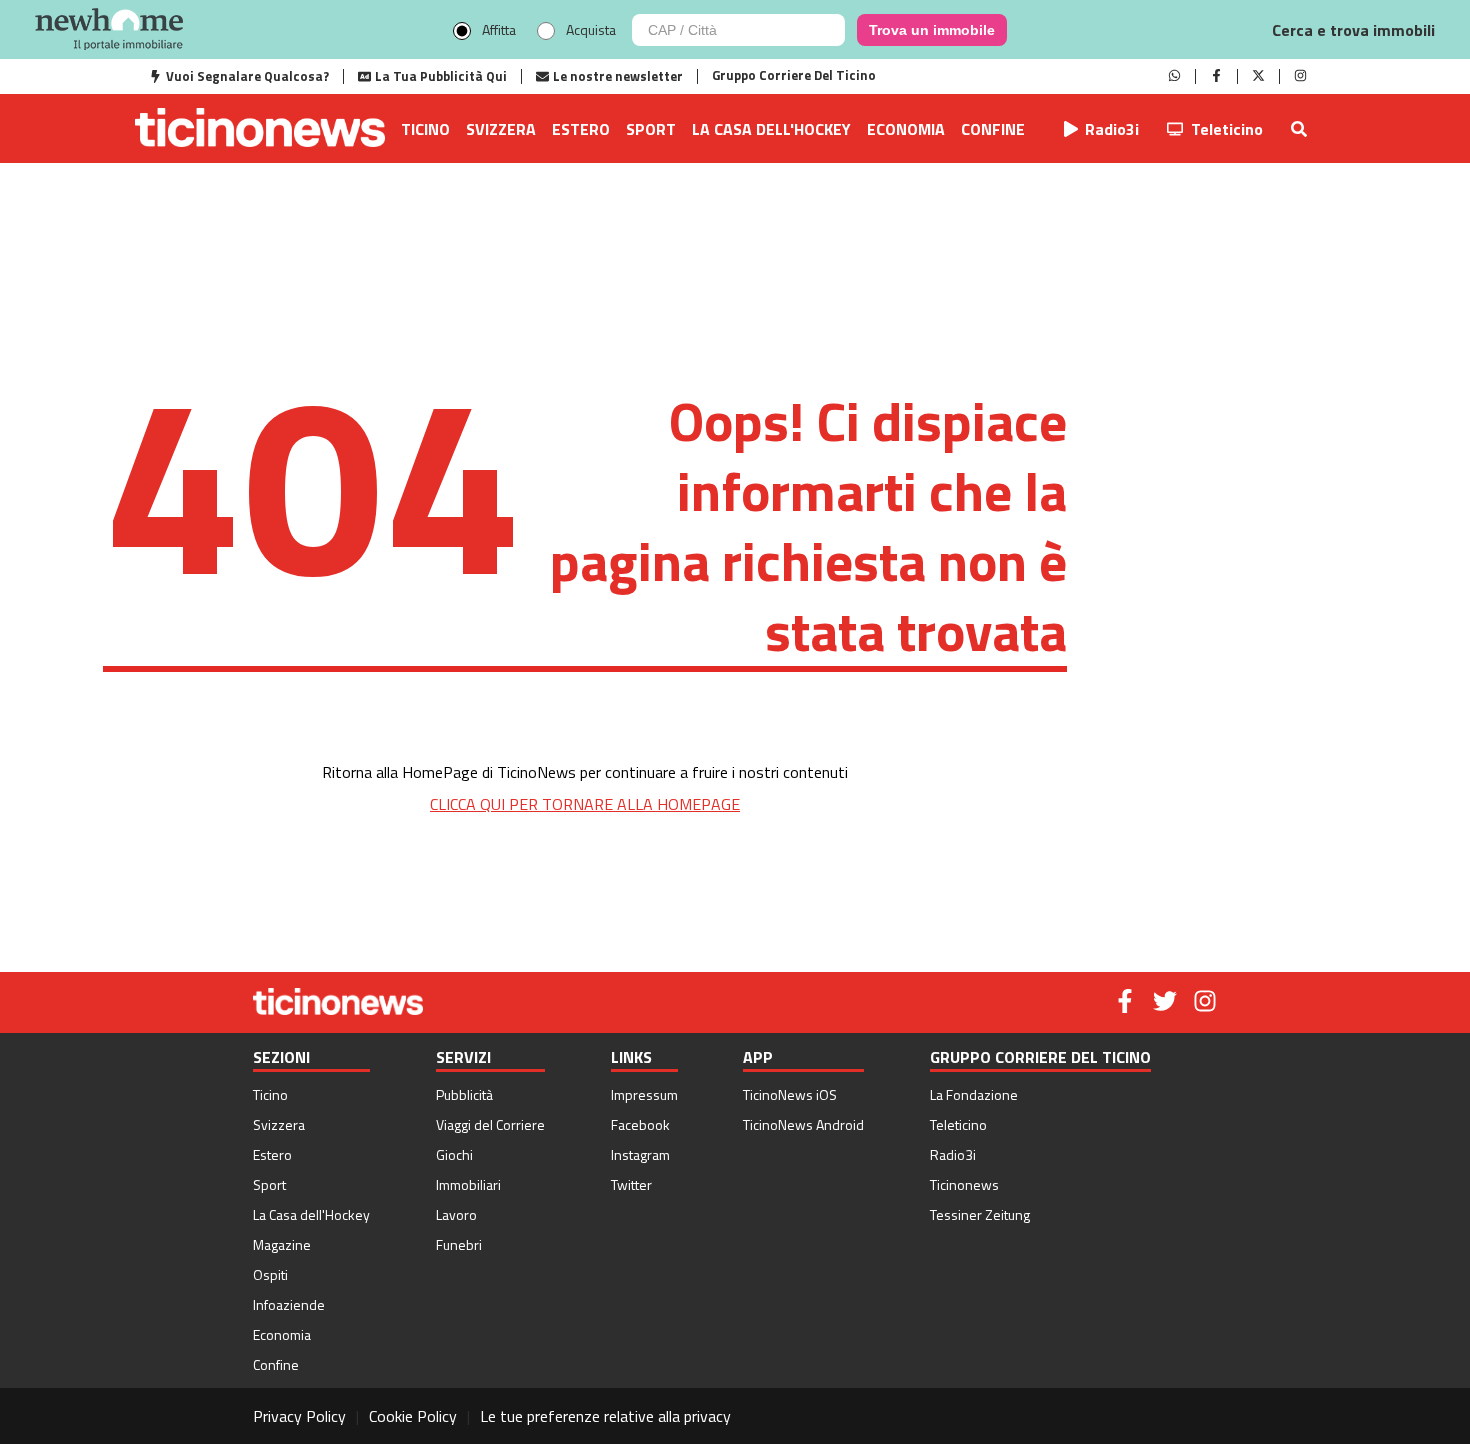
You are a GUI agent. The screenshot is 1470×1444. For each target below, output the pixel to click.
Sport (651, 129)
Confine (993, 129)
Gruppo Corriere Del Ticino (794, 75)
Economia (906, 129)
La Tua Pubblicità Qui (441, 76)
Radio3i (1112, 129)
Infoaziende (289, 1304)
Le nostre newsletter (618, 76)
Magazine (282, 1244)
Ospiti (270, 1274)
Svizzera (501, 129)
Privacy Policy (299, 1416)
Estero (581, 129)
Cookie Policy (413, 1416)
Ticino (425, 129)
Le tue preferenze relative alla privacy (605, 1416)
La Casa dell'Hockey (771, 129)
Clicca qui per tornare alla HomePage (585, 804)
